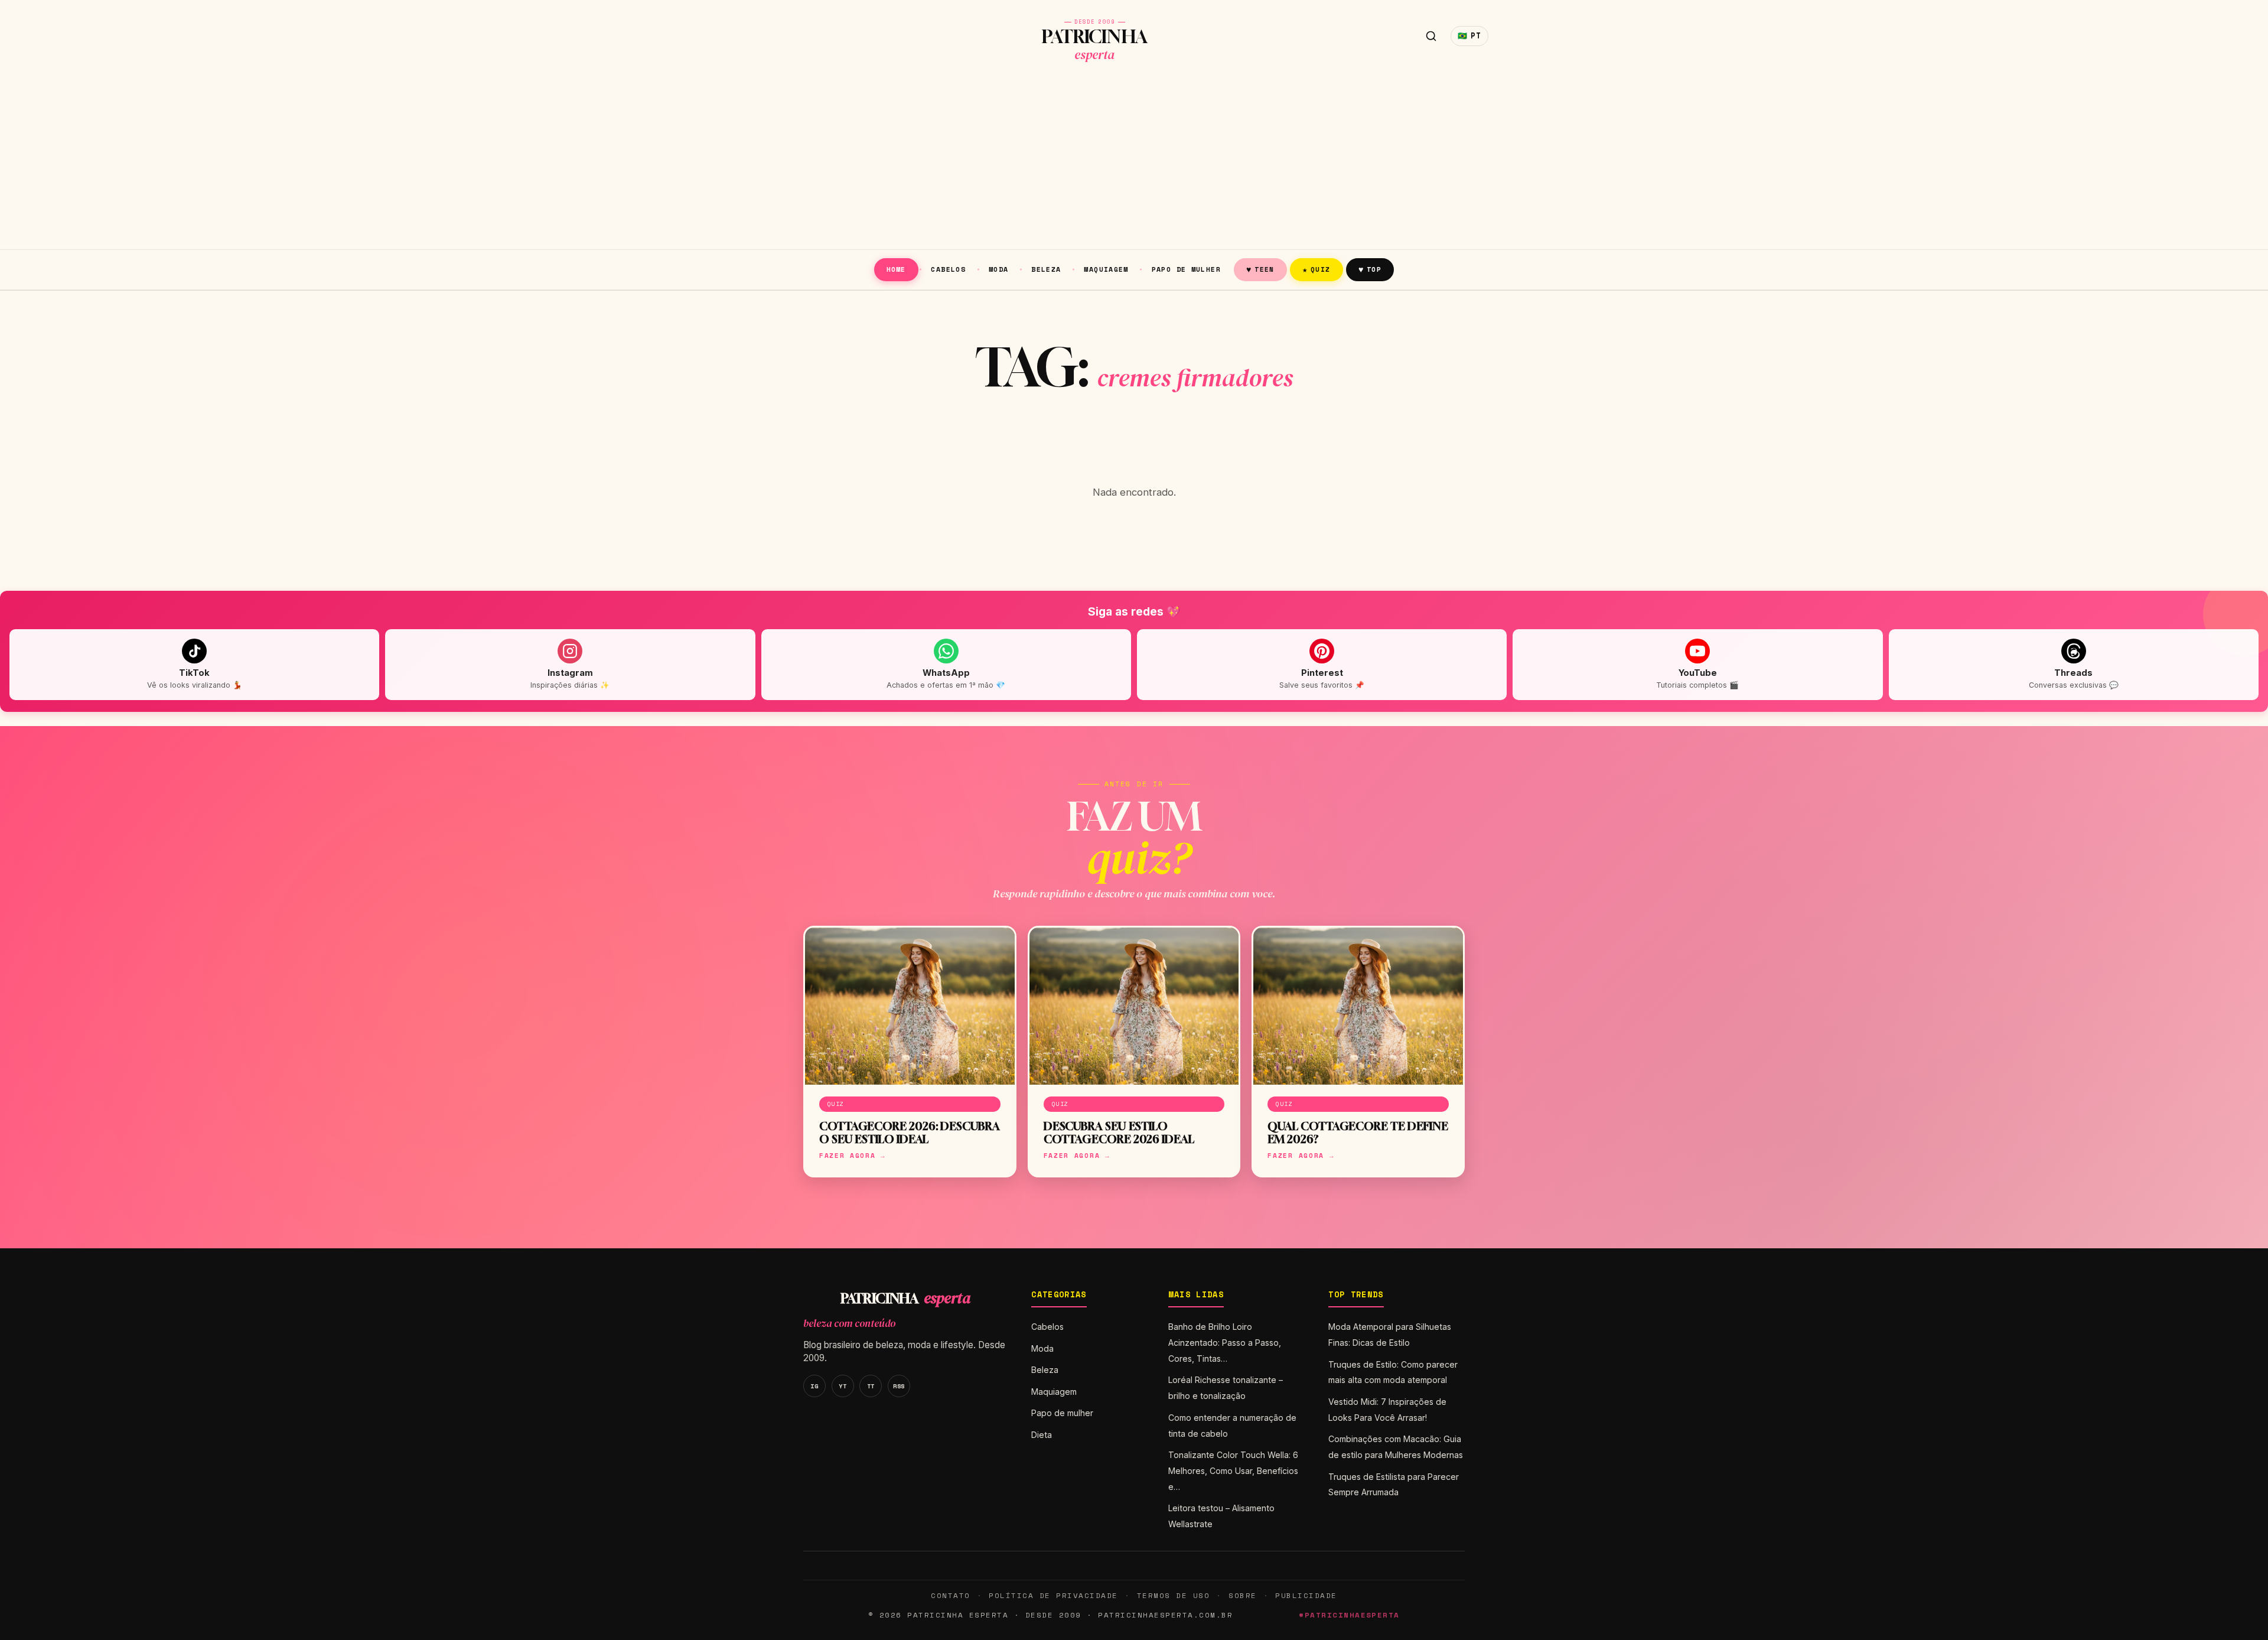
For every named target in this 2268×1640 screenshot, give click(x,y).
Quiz (1317, 269)
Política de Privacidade (1053, 1595)
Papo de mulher (1186, 269)
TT (871, 1386)
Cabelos (948, 269)
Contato (950, 1595)
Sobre (1243, 1595)
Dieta (1042, 1435)
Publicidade (1306, 1595)
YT (843, 1386)
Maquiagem (1106, 269)
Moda (999, 269)
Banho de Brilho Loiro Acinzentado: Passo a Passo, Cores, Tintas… (1225, 1343)
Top (1370, 269)
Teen (1260, 269)
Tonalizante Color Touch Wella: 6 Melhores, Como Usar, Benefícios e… (1233, 1471)
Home (896, 269)
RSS (899, 1386)
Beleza (1046, 269)
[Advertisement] (1134, 161)
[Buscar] (1431, 36)
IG (814, 1386)
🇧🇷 (1469, 36)
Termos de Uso (1173, 1595)
